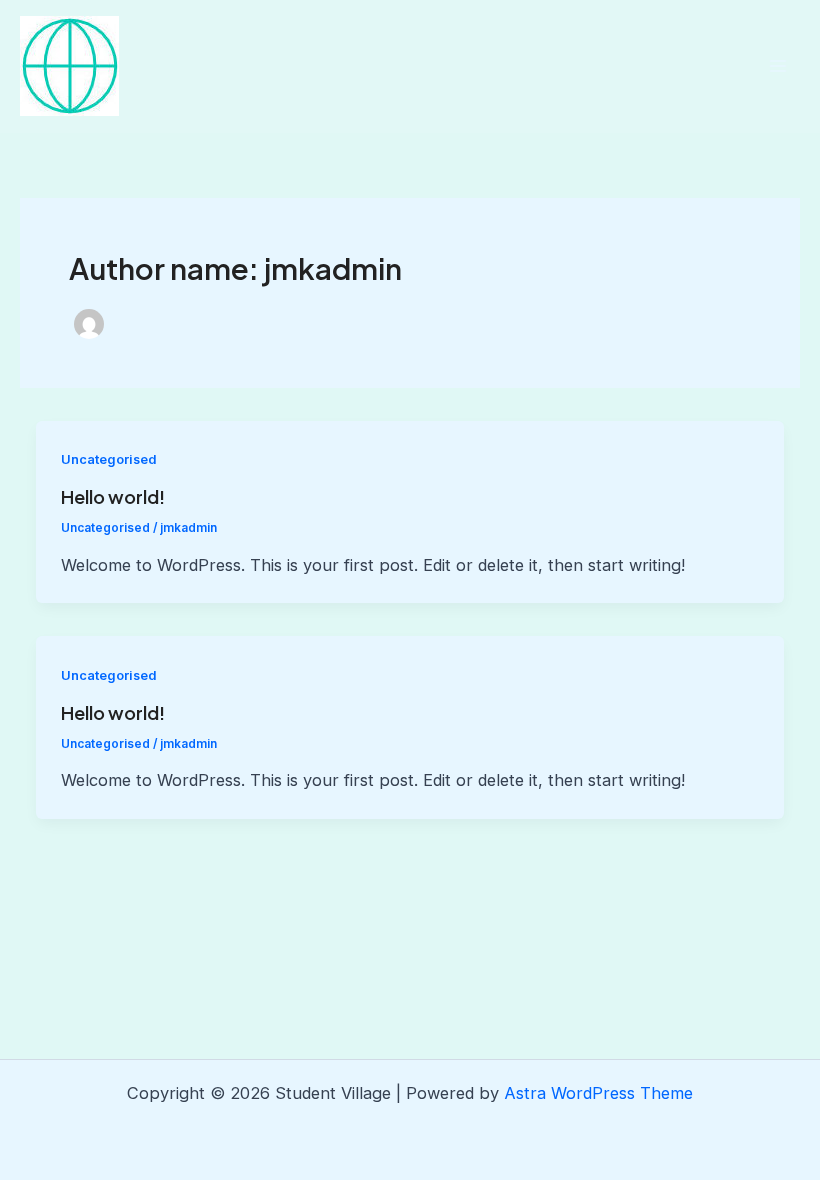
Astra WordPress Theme (598, 1093)
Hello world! (113, 496)
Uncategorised (108, 459)
